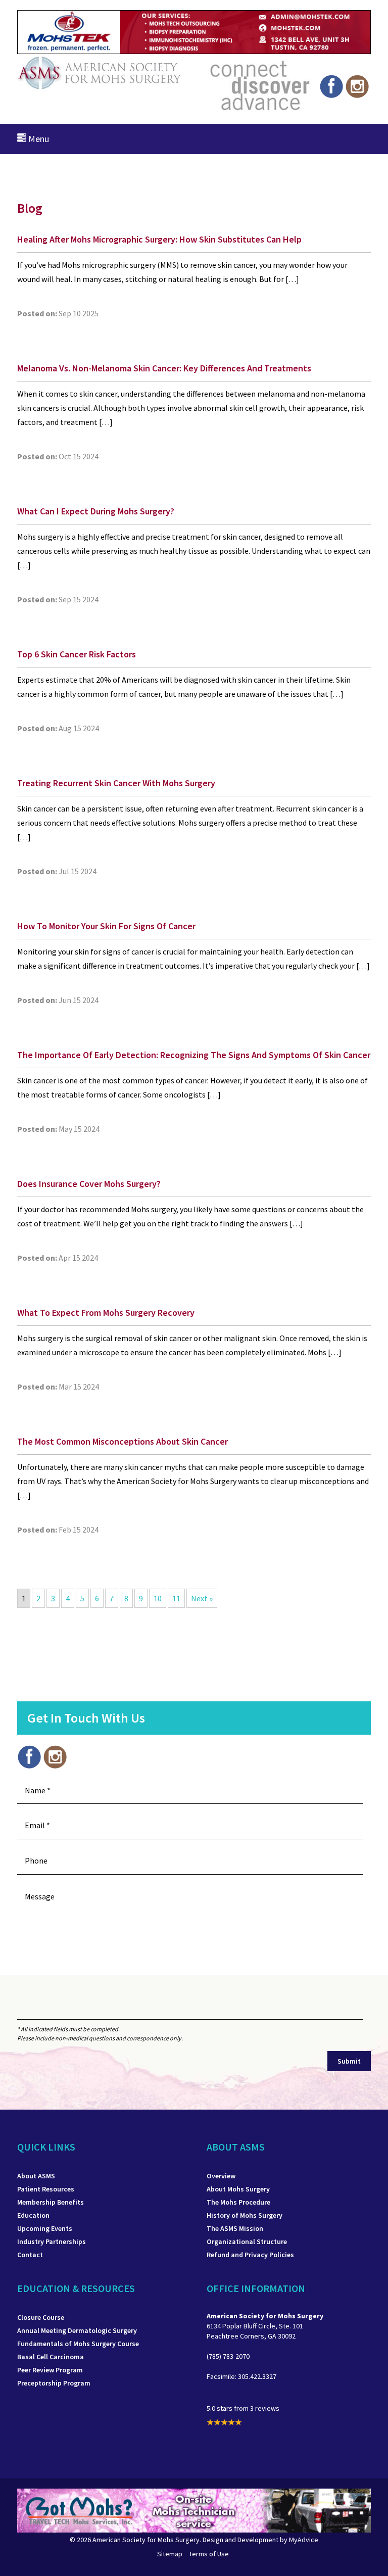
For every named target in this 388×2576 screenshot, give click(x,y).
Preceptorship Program (54, 2383)
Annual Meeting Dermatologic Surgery (77, 2330)
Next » (202, 1598)
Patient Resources (46, 2189)
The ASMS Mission (235, 2228)
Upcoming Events (45, 2228)
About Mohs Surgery (238, 2189)
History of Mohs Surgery (245, 2215)
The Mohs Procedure (238, 2202)
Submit (349, 2061)
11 (176, 1598)
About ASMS (36, 2176)
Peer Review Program (50, 2370)
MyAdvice (304, 2540)
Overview (221, 2176)
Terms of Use (209, 2554)
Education (33, 2215)
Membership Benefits (51, 2202)
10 (158, 1598)
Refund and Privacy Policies (250, 2255)
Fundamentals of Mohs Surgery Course (78, 2344)
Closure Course (41, 2317)
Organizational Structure (247, 2241)
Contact (30, 2255)
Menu (38, 139)
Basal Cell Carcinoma (51, 2357)
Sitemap (170, 2554)
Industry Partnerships (52, 2241)
